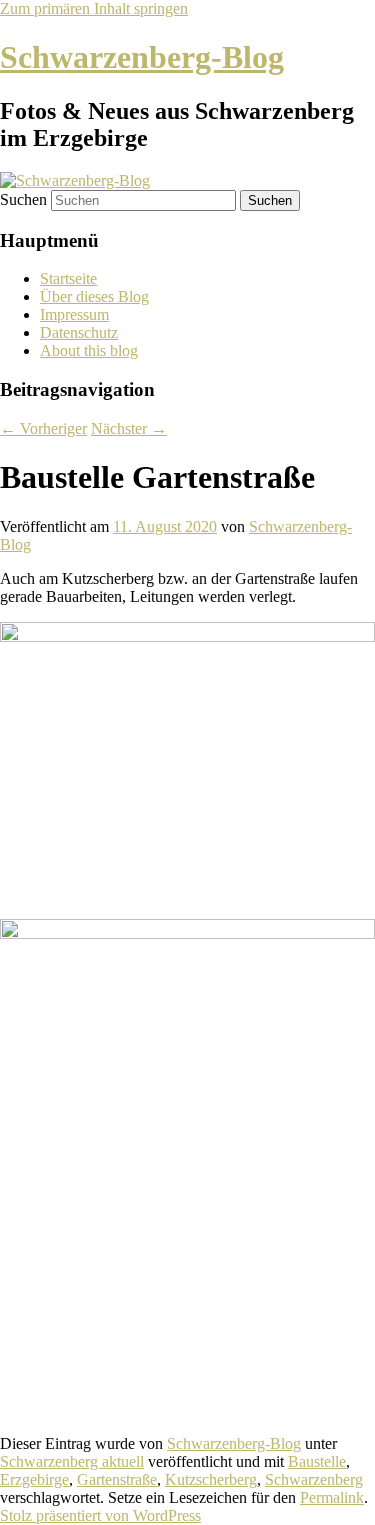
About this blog (89, 350)
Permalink (332, 1497)
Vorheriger (43, 428)
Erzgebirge (34, 1479)
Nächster (129, 428)
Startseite (68, 278)
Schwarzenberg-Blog (142, 57)
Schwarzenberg (314, 1479)
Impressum (74, 314)
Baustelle (317, 1461)
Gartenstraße (117, 1479)
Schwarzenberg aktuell (72, 1461)
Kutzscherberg (211, 1479)
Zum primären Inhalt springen (94, 8)
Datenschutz (79, 332)
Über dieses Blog (94, 296)
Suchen (23, 199)
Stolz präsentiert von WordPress (100, 1515)
